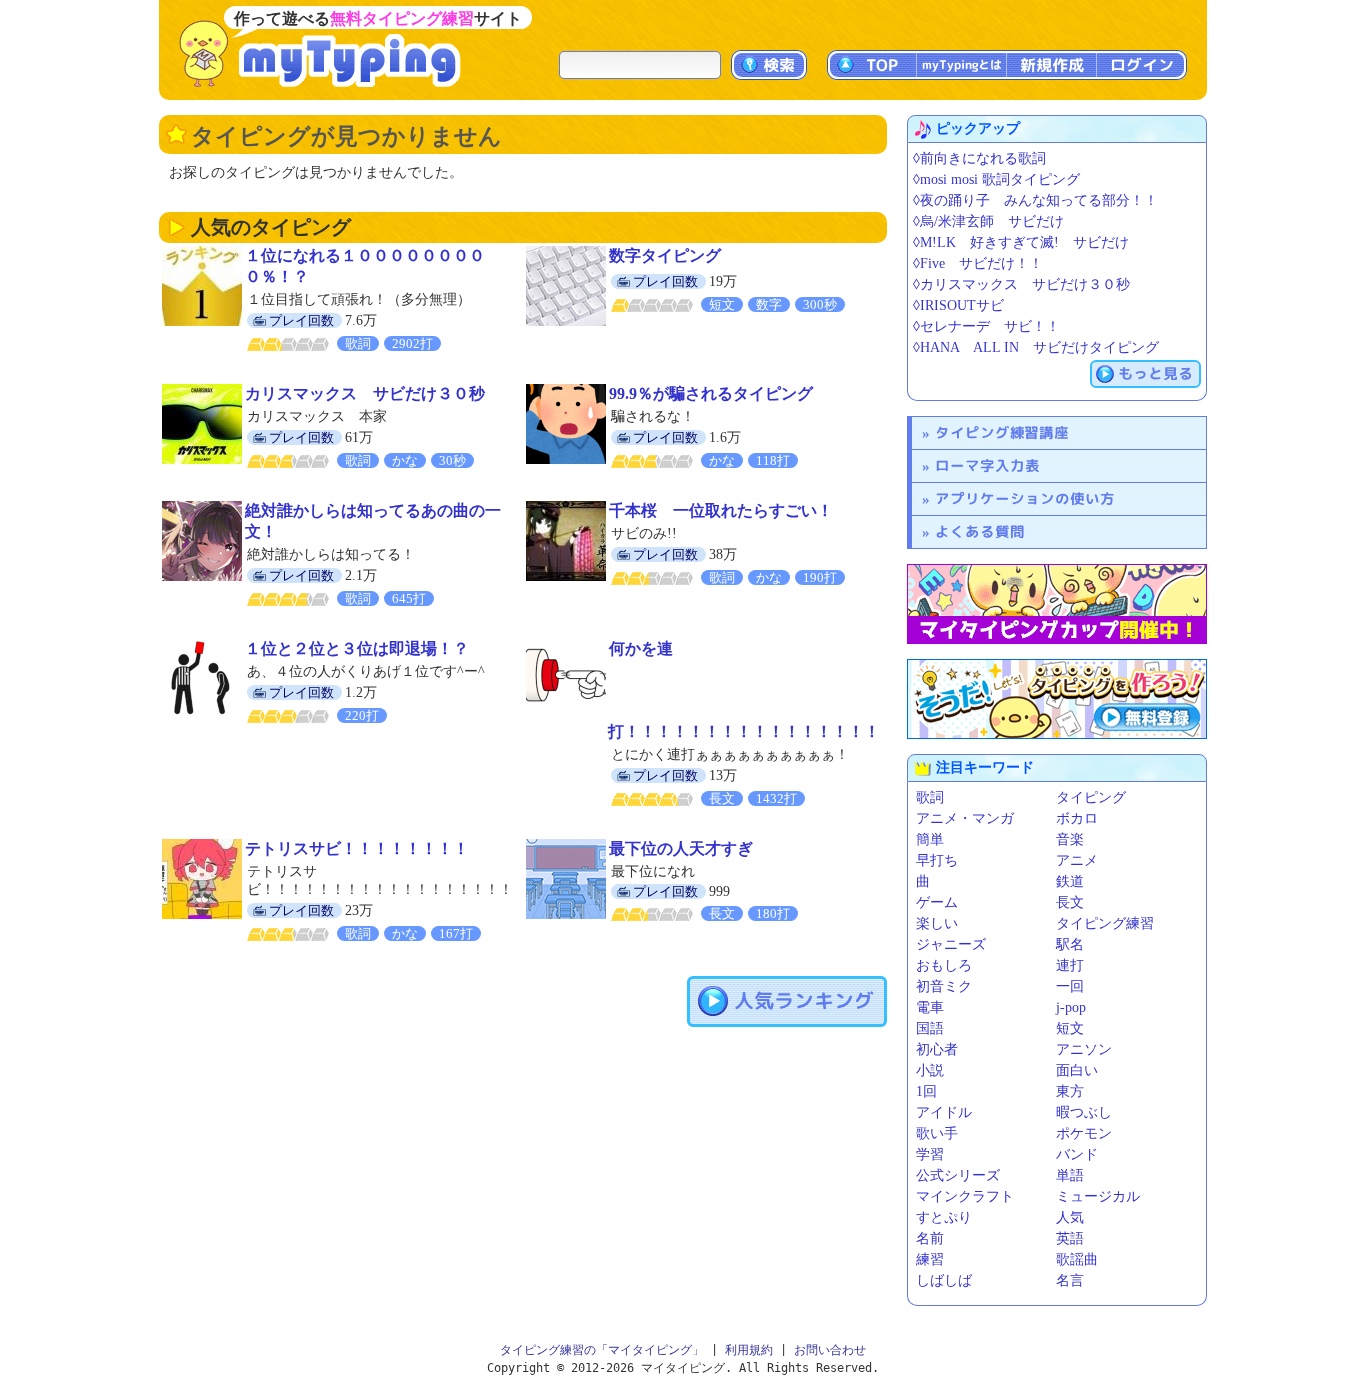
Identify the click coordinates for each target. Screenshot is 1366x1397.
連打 (1070, 965)
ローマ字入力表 (987, 465)
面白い (1077, 1070)
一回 (1070, 986)
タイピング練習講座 (1002, 432)
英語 (1070, 1238)
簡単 (930, 839)
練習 (930, 1259)
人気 (1070, 1217)
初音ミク (944, 986)
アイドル (944, 1112)
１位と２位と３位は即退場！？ (357, 648)
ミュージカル (1098, 1196)
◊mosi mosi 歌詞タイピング (996, 179)
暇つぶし (1084, 1112)
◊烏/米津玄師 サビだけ (988, 221)
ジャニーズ (951, 944)
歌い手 (937, 1133)
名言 (1070, 1280)
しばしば (944, 1280)
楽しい (937, 923)
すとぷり (944, 1217)
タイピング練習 (1105, 923)
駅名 (1070, 944)
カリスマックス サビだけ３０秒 (365, 393)
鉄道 (1070, 881)
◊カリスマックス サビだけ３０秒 (1021, 284)
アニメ (1077, 860)
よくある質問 (980, 531)
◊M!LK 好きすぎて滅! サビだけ (1021, 242)
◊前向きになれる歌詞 (979, 158)
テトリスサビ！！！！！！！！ (357, 848)
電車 (930, 1007)
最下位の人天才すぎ (681, 848)
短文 (1070, 1028)
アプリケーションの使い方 (1025, 498)
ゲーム (937, 902)
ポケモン (1084, 1133)
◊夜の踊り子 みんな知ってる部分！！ (1035, 200)
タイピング (1091, 797)
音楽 (1070, 839)
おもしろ (944, 965)
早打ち (937, 860)
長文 (1070, 902)
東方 (1070, 1091)
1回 (926, 1091)
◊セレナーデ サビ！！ (986, 326)
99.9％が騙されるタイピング (711, 393)
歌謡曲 (1077, 1259)
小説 (930, 1070)
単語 (1070, 1175)
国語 (930, 1028)
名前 (930, 1238)
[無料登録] (1057, 699)
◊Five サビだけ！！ (978, 263)
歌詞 (930, 797)
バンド (1077, 1154)
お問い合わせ (830, 1350)
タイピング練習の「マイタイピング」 (602, 1350)
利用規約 (749, 1350)
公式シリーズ (958, 1175)
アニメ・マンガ (965, 818)
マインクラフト (965, 1196)
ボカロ (1077, 818)
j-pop (1071, 1007)
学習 (930, 1154)
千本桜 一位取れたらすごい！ (721, 510)
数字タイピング (665, 255)
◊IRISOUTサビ (958, 305)
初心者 (937, 1049)
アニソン (1084, 1049)
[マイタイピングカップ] (1057, 604)
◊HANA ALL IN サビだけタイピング (1036, 347)
